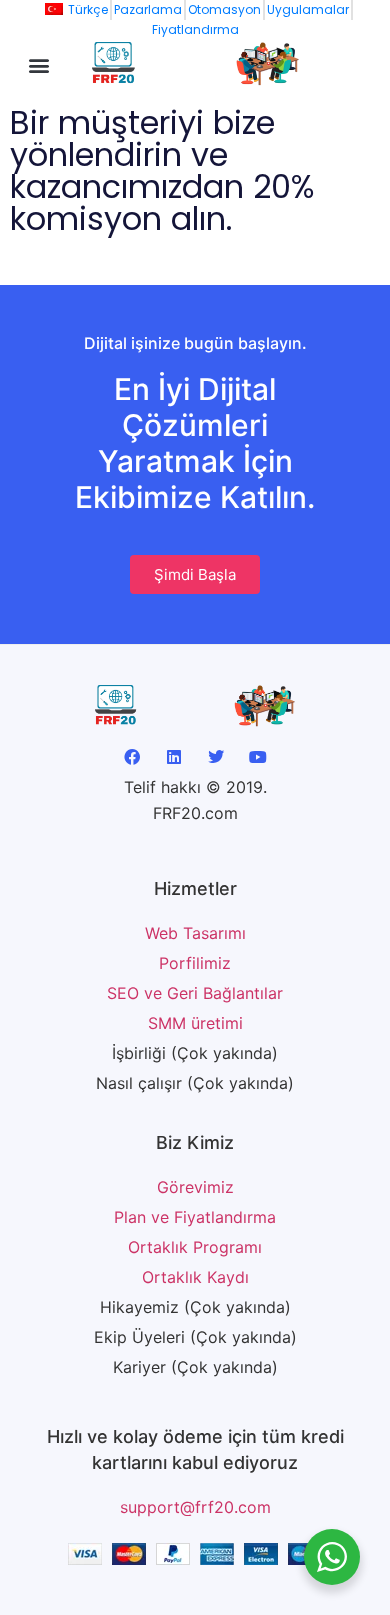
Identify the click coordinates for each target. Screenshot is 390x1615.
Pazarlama (148, 9)
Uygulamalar (308, 9)
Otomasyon (224, 9)
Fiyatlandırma (195, 29)
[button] (39, 64)
